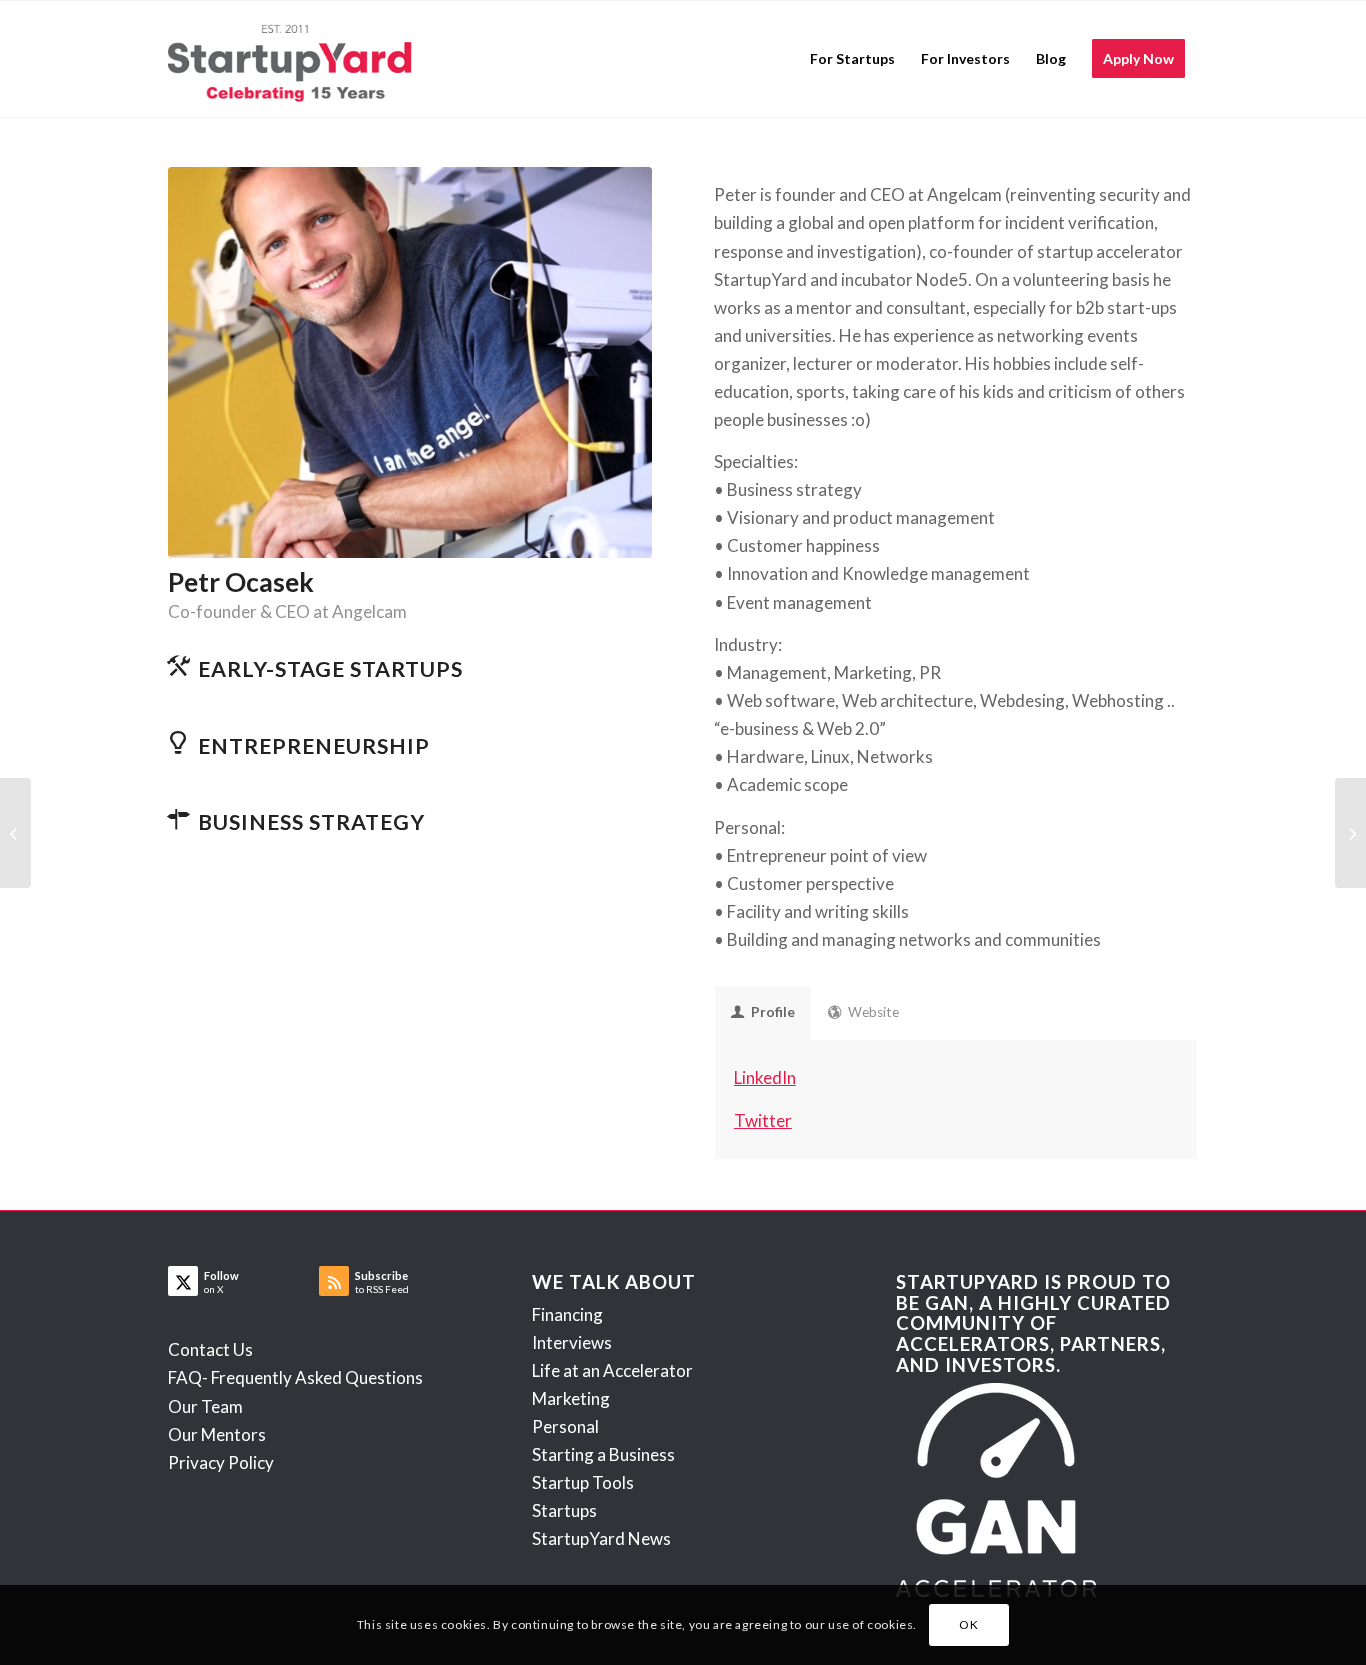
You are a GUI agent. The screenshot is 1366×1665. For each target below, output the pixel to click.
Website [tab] (873, 1012)
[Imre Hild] (1350, 833)
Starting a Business (603, 1454)
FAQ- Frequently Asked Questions (295, 1377)
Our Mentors (217, 1434)
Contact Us (210, 1349)
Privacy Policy (221, 1462)
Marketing (571, 1398)
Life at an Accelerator (612, 1370)
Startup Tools (583, 1482)
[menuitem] (852, 59)
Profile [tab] (773, 1012)
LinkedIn (765, 1077)
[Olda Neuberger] (15, 833)
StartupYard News (601, 1538)
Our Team (205, 1406)
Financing (567, 1314)
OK (968, 1624)
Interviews (572, 1342)
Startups (564, 1510)
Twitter (763, 1120)
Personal (565, 1426)
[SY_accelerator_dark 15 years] (294, 59)
